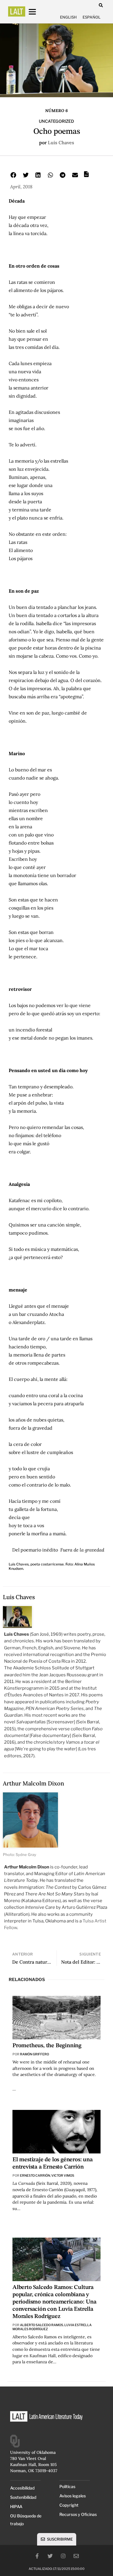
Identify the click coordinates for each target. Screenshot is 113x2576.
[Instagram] (63, 2556)
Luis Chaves (61, 142)
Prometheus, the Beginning (47, 2046)
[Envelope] (76, 2556)
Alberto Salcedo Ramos (42, 2325)
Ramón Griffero (34, 2054)
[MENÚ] (38, 12)
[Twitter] (50, 2556)
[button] (101, 5)
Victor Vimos (63, 2175)
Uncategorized (57, 121)
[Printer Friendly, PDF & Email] (86, 176)
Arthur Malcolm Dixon (33, 1783)
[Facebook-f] (37, 2556)
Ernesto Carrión (35, 2175)
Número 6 (57, 111)
